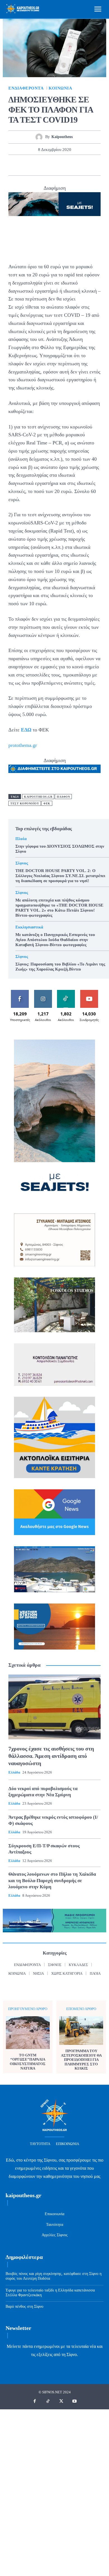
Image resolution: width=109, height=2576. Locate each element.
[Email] (67, 165)
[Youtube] (75, 2401)
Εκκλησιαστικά (29, 927)
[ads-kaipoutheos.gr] (54, 769)
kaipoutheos (62, 137)
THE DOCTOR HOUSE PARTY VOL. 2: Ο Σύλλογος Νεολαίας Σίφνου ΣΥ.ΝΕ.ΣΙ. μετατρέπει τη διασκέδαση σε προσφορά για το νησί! (60, 876)
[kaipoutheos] (40, 137)
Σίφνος (22, 863)
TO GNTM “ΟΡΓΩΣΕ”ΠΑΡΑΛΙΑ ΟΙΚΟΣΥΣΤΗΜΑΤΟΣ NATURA (28, 2062)
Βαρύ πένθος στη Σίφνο (24, 2307)
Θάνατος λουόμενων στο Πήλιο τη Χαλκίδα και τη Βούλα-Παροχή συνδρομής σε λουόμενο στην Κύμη (52, 1880)
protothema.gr (23, 745)
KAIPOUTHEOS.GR (38, 797)
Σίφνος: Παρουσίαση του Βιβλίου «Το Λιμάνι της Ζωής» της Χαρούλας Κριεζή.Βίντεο (60, 967)
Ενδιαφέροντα (26, 88)
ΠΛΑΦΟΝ (63, 797)
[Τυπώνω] (80, 165)
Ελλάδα (14, 1772)
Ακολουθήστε (43, 992)
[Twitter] (29, 165)
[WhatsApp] (54, 165)
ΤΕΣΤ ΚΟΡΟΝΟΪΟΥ (25, 803)
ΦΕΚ (47, 803)
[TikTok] (48, 2401)
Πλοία (21, 839)
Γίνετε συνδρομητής (90, 994)
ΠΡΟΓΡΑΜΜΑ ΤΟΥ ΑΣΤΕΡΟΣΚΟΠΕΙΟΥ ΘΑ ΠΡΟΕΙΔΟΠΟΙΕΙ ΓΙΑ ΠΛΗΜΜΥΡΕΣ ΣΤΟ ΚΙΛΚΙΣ (81, 2060)
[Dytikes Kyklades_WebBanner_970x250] (54, 204)
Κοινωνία (60, 88)
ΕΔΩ (26, 730)
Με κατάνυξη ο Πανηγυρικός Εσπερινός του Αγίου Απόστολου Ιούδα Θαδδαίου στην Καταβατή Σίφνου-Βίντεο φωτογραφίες (55, 940)
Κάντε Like (20, 992)
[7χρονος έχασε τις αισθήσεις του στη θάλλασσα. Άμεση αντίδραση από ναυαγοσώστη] (54, 1707)
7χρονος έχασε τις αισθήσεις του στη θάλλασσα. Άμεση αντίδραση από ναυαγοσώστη (51, 1756)
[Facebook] (16, 165)
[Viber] (93, 165)
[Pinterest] (42, 165)
